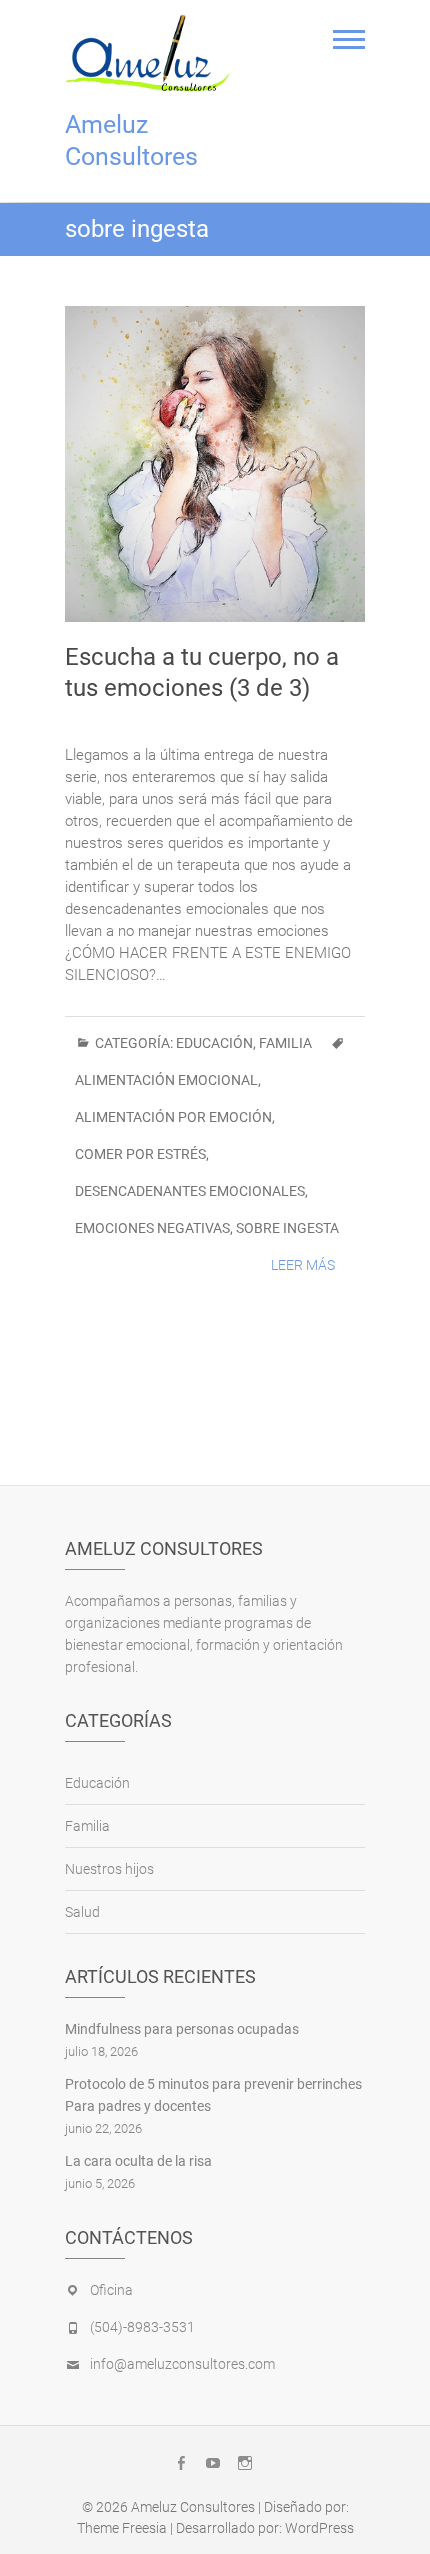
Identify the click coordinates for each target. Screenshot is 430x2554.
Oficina (111, 2290)
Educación (214, 1043)
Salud (82, 1912)
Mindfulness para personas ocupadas (182, 2029)
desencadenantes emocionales (190, 1191)
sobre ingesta (287, 1228)
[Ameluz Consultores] (153, 53)
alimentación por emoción (173, 1117)
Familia (285, 1043)
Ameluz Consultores (131, 140)
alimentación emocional (166, 1080)
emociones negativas (152, 1228)
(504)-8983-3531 (142, 2327)
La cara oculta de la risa (138, 2161)
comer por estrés (140, 1154)
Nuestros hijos (109, 1869)
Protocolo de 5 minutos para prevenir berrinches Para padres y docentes (213, 2095)
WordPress (319, 2528)
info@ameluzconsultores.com (182, 2364)
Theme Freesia (122, 2528)
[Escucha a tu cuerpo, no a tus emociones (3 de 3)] (215, 464)
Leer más (303, 1265)
